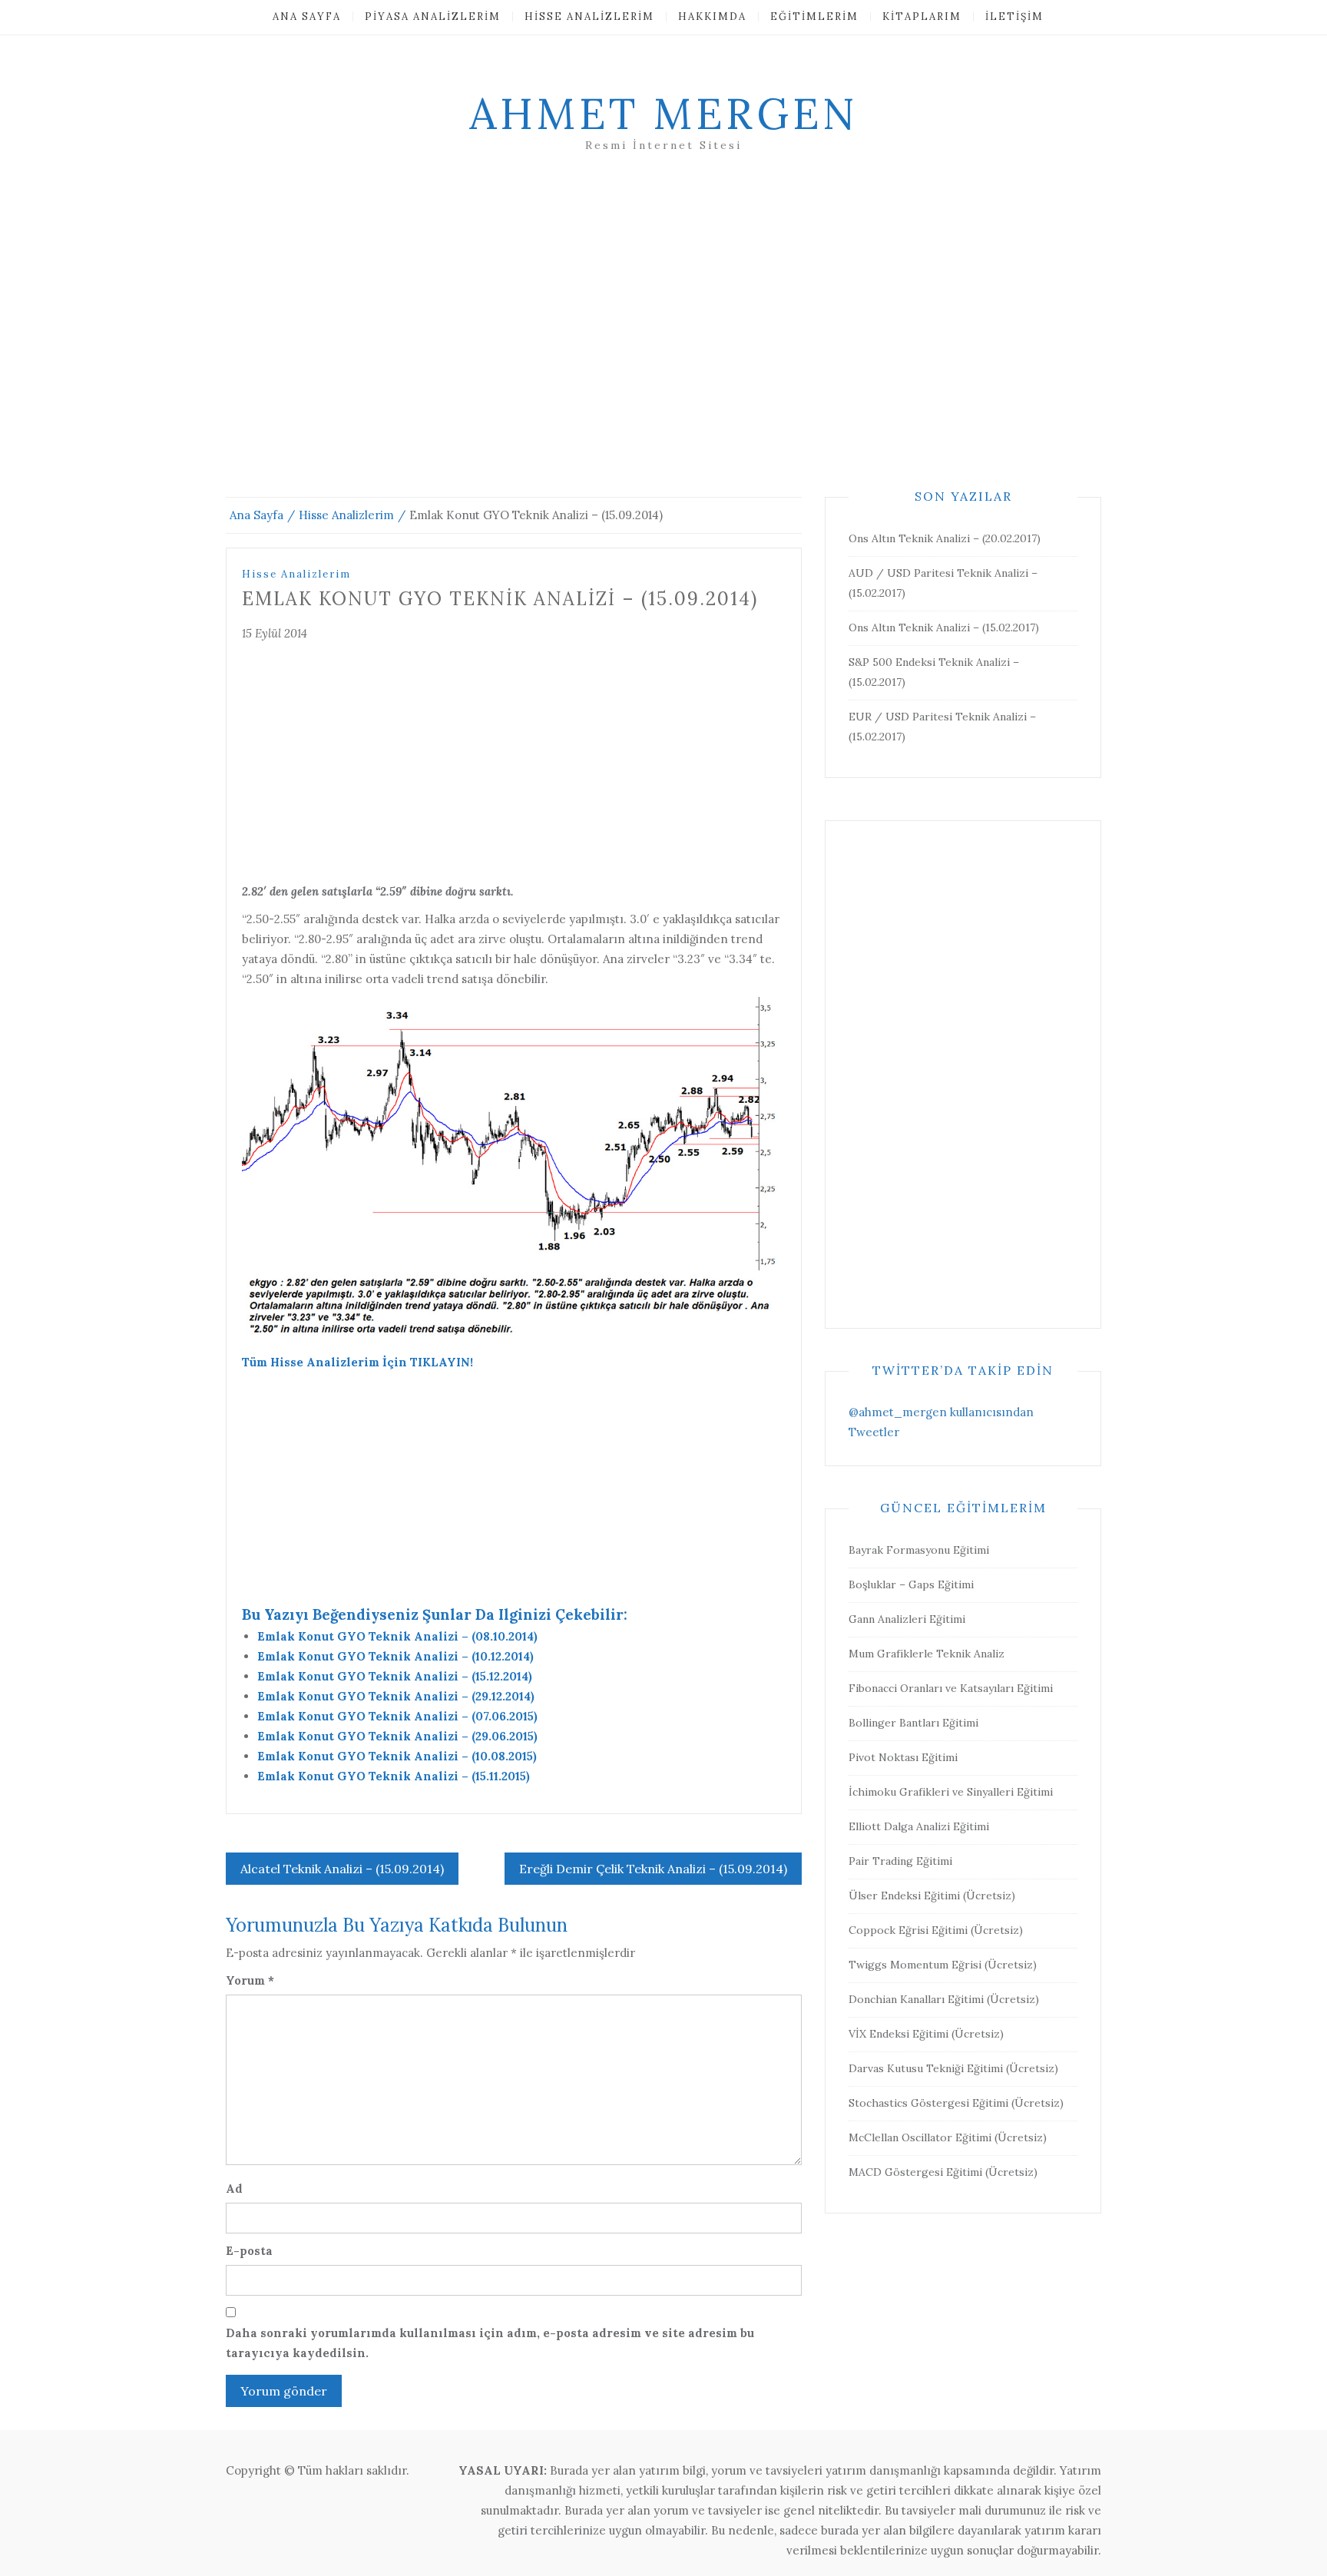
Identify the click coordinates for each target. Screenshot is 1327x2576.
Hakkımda (712, 17)
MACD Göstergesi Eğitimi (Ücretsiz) (943, 2172)
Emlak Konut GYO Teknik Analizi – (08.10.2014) (397, 1636)
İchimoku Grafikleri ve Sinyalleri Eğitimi (951, 1792)
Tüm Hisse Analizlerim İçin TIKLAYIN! (357, 1362)
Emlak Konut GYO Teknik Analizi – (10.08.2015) (397, 1756)
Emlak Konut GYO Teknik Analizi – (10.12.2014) (395, 1656)
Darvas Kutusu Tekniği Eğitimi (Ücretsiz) (953, 2068)
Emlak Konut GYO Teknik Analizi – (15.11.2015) (394, 1776)
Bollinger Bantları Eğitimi (913, 1723)
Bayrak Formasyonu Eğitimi (919, 1550)
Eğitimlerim (814, 17)
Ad (234, 2189)
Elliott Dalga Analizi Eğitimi (919, 1826)
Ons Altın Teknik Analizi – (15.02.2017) (944, 627)
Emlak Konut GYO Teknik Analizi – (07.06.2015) (397, 1716)
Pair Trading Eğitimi (900, 1861)
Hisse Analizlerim (589, 17)
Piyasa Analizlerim (433, 17)
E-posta (249, 2251)
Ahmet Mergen (663, 114)
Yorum (250, 1980)
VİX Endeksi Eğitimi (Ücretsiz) (926, 2034)
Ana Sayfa (307, 17)
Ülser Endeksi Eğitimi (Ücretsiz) (932, 1896)
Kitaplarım (922, 17)
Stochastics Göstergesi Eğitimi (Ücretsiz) (956, 2103)
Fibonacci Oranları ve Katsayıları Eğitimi (951, 1688)
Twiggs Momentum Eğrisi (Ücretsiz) (943, 1965)
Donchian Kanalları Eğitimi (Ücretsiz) (944, 1999)
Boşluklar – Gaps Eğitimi (911, 1584)
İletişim (1014, 17)
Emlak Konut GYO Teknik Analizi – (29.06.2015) (397, 1736)
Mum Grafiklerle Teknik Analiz (927, 1654)
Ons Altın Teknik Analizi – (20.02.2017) (945, 538)
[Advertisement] (663, 343)
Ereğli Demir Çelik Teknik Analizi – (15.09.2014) (653, 1869)
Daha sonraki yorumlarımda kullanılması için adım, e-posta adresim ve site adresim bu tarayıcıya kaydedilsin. (490, 2343)
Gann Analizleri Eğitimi (907, 1619)
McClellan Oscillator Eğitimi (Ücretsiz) (948, 2137)
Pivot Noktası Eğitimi (903, 1757)
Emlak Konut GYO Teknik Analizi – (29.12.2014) (396, 1696)
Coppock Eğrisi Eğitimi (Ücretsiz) (936, 1930)
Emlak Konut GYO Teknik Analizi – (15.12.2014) (395, 1676)
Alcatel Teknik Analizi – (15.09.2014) (342, 1869)
